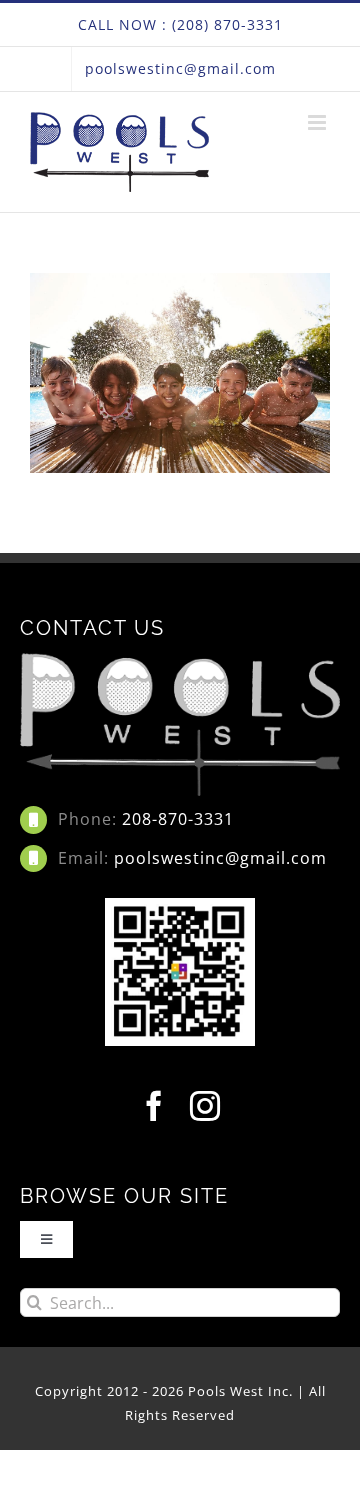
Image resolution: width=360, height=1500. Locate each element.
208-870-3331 (178, 819)
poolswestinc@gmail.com (220, 858)
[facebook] (154, 1106)
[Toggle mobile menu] (319, 122)
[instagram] (205, 1106)
